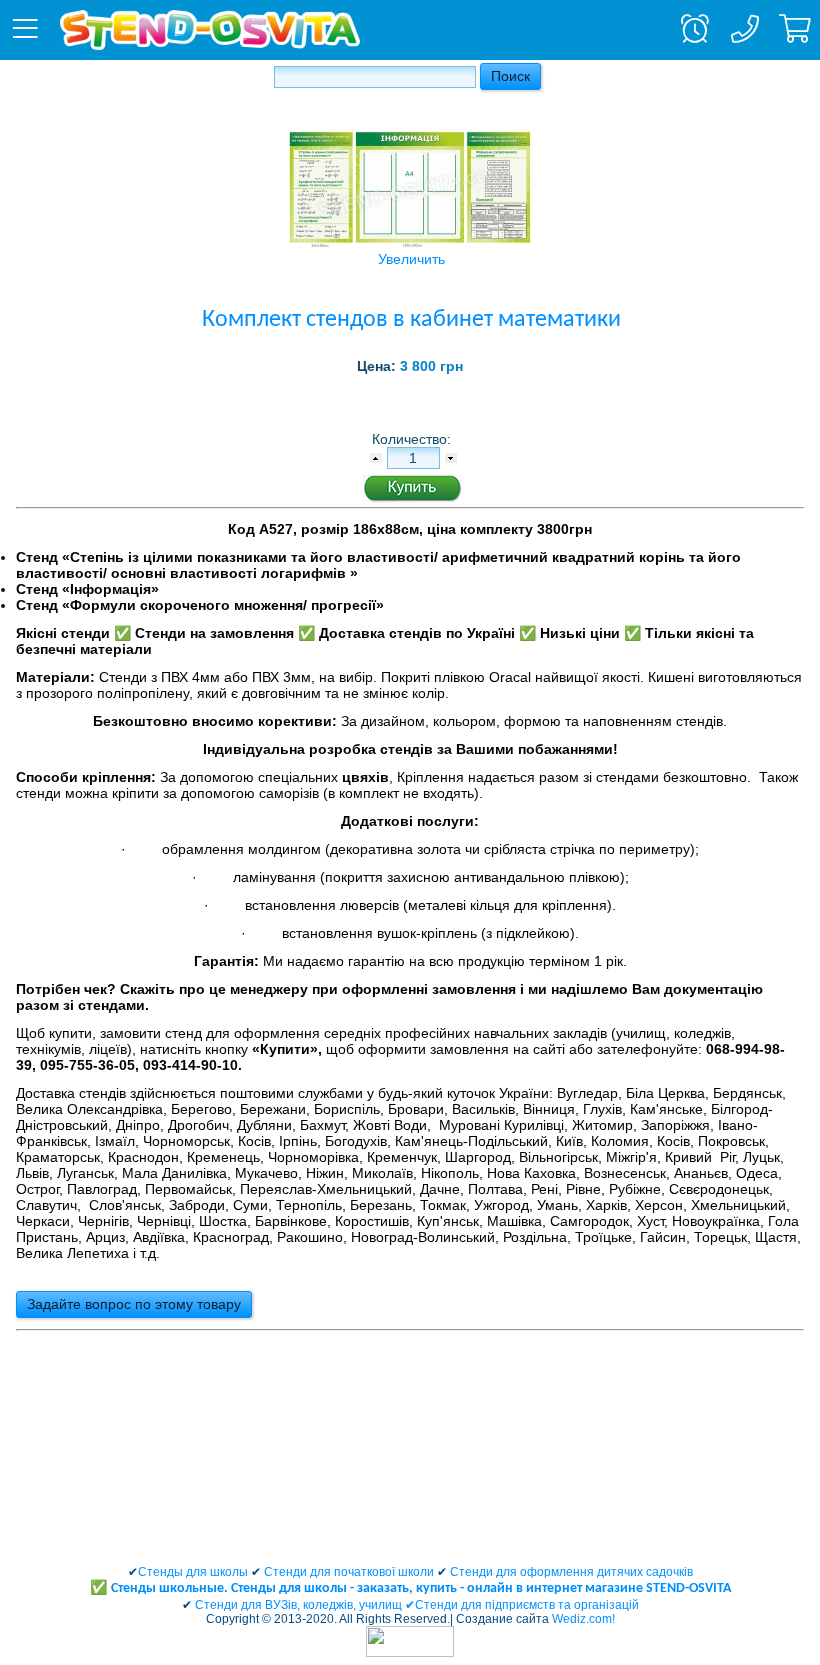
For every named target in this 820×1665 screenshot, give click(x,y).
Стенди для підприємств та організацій (527, 1605)
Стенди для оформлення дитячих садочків (571, 1572)
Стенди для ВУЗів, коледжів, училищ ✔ (305, 1605)
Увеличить (411, 259)
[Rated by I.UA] (410, 1653)
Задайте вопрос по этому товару (134, 1304)
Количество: (413, 439)
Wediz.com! (583, 1619)
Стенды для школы (193, 1572)
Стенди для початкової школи (349, 1572)
